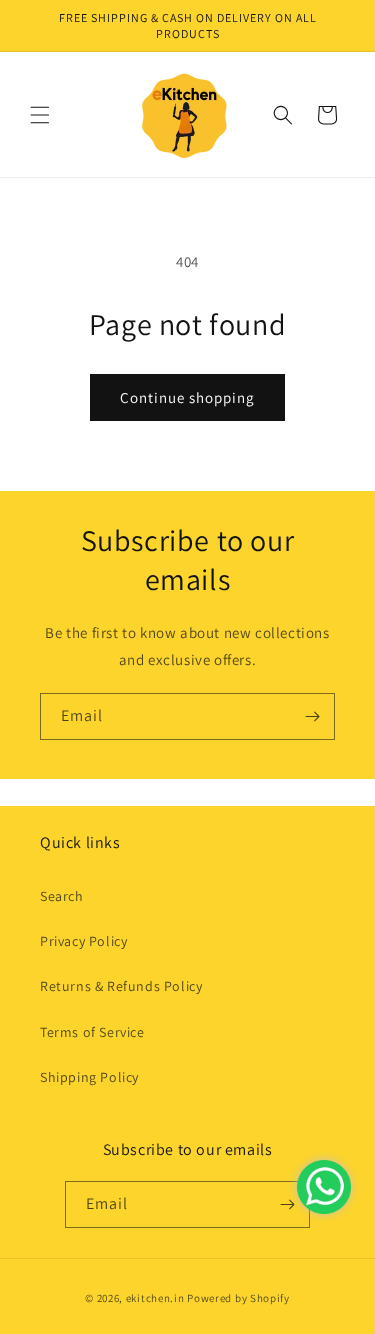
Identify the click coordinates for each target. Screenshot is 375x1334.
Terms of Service (92, 1032)
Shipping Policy (89, 1077)
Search (62, 896)
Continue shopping (187, 397)
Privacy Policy (83, 941)
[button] (40, 115)
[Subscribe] (312, 716)
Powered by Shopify (238, 1298)
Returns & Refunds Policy (121, 986)
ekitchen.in (155, 1298)
